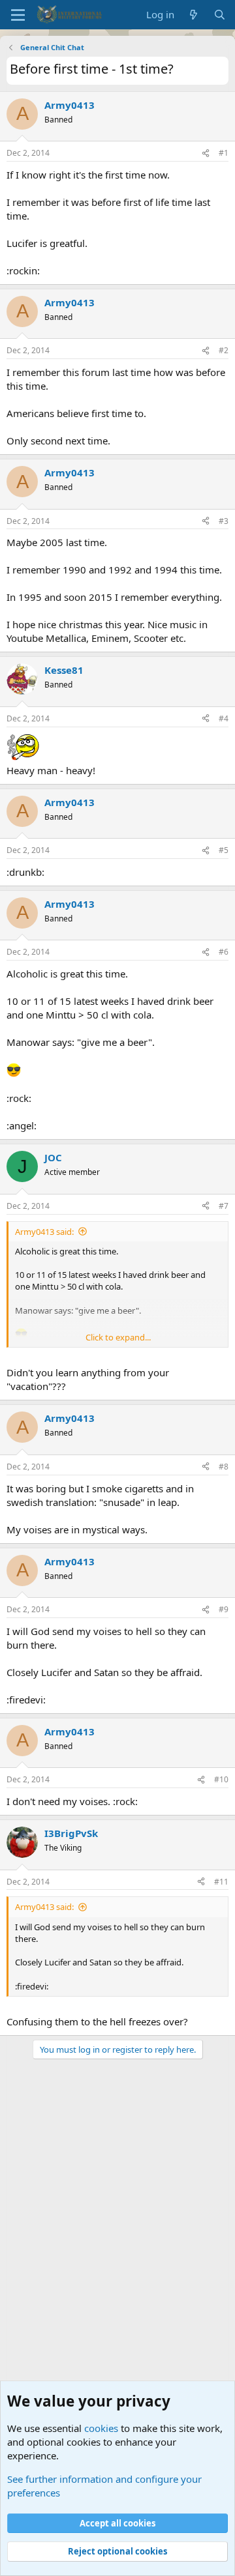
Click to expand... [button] (118, 1337)
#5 (224, 850)
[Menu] (18, 15)
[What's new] (194, 15)
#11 (221, 1882)
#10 (221, 1779)
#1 (224, 153)
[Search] (220, 15)
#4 (224, 718)
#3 (224, 521)
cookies (101, 2428)
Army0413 (70, 105)
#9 (224, 1609)
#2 (224, 350)
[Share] (206, 153)
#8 (224, 1467)
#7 (224, 1206)
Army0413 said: (44, 1232)
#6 (224, 952)
